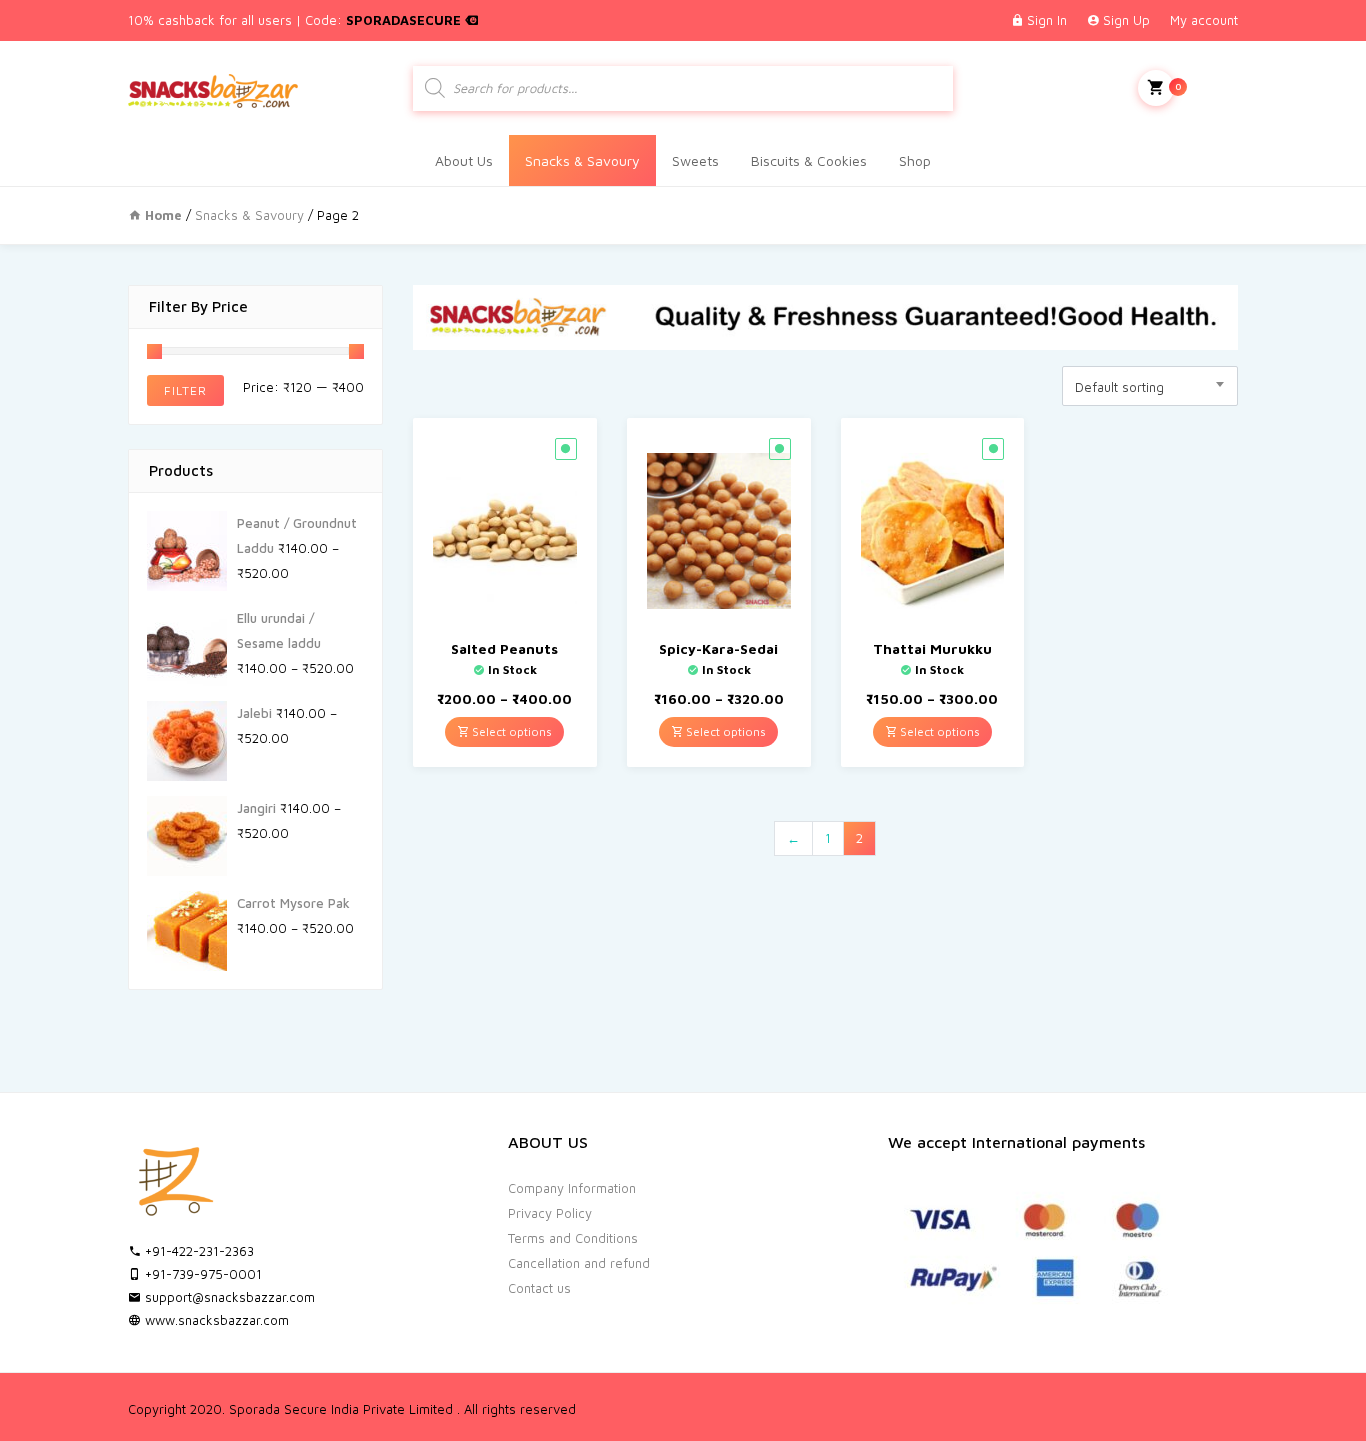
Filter (185, 390)
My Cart (1206, 86)
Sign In (1047, 20)
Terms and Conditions (573, 1238)
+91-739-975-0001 (201, 1274)
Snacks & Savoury (582, 160)
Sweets (695, 160)
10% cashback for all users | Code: (296, 20)
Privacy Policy (550, 1213)
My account (1204, 20)
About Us (464, 160)
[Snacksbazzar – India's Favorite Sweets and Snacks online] (213, 87)
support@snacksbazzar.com (228, 1297)
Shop (915, 160)
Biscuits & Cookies (809, 160)
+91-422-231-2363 (197, 1251)
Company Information (572, 1188)
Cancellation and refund (579, 1263)
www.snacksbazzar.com (215, 1320)
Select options (510, 731)
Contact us (539, 1288)
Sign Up (1126, 20)
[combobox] (1150, 386)
